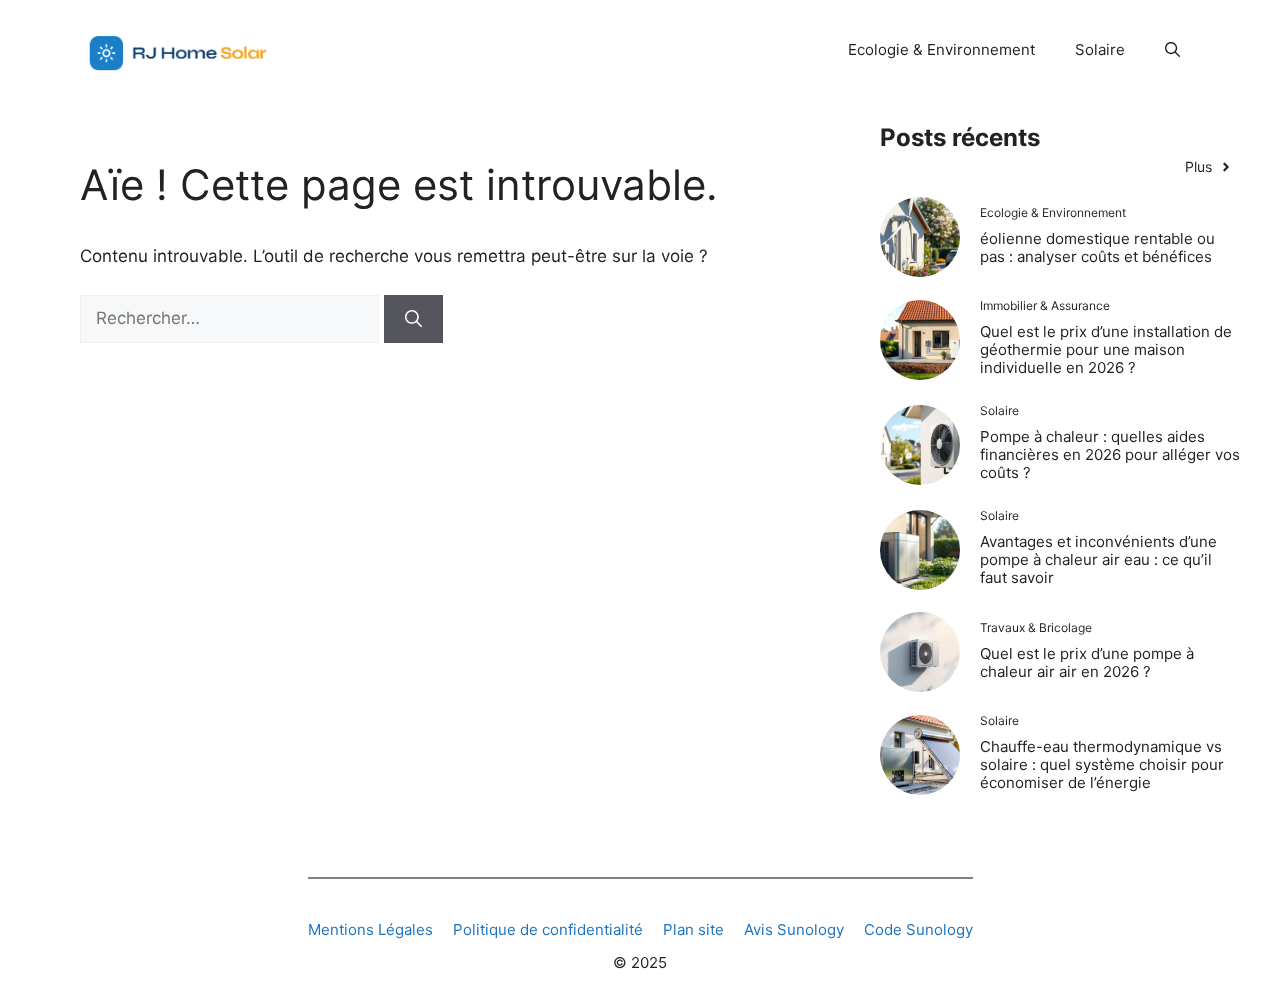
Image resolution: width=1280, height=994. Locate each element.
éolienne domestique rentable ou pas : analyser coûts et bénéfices (1097, 247)
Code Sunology (918, 929)
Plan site (693, 929)
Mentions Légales (370, 929)
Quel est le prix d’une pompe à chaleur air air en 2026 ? (1087, 662)
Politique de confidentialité (548, 929)
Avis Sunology (794, 929)
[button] (1172, 50)
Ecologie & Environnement (941, 49)
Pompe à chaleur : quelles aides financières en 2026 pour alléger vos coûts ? (1110, 454)
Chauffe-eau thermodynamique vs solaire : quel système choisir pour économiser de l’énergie (1102, 764)
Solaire (1100, 49)
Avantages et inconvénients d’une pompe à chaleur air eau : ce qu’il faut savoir (1098, 559)
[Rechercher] (413, 319)
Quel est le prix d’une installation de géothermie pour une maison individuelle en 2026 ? (1106, 349)
